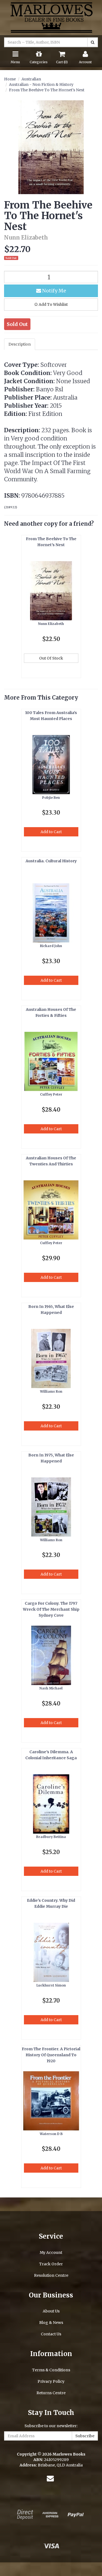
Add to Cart (51, 832)
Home (10, 79)
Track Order (51, 2264)
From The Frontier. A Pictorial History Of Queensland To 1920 (51, 2055)
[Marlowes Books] (51, 17)
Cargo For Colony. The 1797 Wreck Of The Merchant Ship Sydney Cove (51, 1609)
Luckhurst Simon (51, 1985)
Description (20, 344)
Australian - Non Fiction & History (41, 84)
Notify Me (54, 291)
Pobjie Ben (51, 798)
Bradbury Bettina (51, 1837)
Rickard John (51, 946)
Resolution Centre (51, 2275)
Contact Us (51, 2334)
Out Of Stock (51, 658)
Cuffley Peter (51, 1094)
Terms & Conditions (51, 2370)
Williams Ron (51, 1391)
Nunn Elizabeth (51, 624)
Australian (31, 79)
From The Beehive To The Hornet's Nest (47, 90)
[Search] (93, 42)
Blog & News (51, 2323)
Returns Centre (51, 2393)
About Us (51, 2311)
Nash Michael (51, 1688)
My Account (51, 2253)
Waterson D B (51, 2134)
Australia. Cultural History (51, 861)
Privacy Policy (51, 2381)
